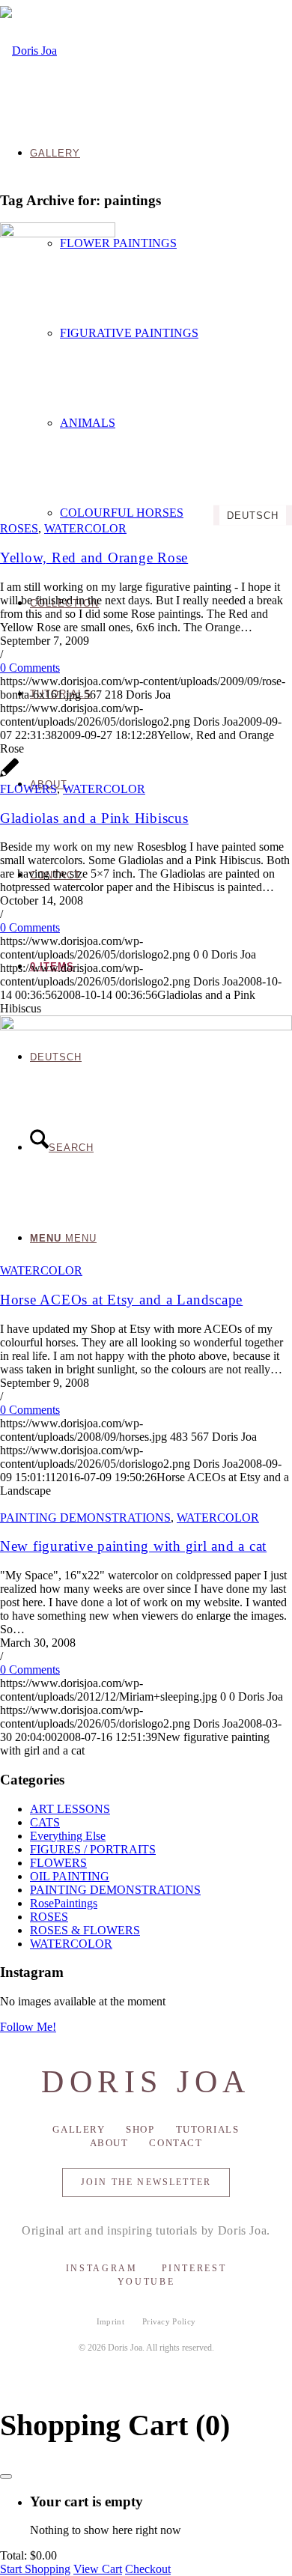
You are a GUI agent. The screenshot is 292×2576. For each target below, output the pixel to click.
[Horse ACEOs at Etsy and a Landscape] (146, 1026)
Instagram (102, 2268)
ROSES (19, 528)
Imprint (110, 2321)
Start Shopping (35, 2569)
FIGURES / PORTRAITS (93, 1849)
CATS (45, 1822)
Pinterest (194, 2268)
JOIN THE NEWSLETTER (146, 2182)
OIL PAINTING (70, 1876)
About (109, 2143)
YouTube (146, 2282)
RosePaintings (64, 1903)
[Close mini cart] (6, 2476)
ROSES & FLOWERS (85, 1930)
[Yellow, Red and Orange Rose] (58, 233)
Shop (140, 2129)
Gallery (79, 2129)
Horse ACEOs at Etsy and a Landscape (121, 1300)
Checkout (148, 2569)
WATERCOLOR (85, 528)
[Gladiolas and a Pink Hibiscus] (10, 775)
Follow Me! (28, 2027)
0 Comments (30, 668)
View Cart (98, 2569)
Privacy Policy (169, 2321)
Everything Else (68, 1836)
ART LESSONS (70, 1809)
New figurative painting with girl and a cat (133, 1546)
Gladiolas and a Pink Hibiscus (94, 818)
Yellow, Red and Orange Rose (94, 558)
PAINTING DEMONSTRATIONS (85, 1518)
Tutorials (208, 2129)
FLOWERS (28, 789)
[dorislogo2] (28, 51)
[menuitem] (161, 333)
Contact (176, 2143)
